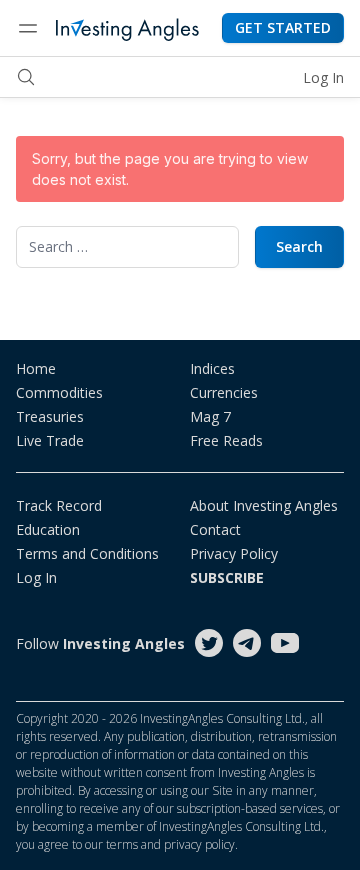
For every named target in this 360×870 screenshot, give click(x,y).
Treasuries (50, 416)
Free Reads (226, 440)
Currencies (224, 392)
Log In (323, 77)
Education (48, 529)
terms (122, 844)
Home (36, 368)
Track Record (59, 505)
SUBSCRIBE (227, 577)
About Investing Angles (264, 505)
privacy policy (199, 844)
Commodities (59, 392)
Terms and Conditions (87, 553)
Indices (212, 368)
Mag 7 (210, 416)
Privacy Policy (234, 553)
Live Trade (50, 440)
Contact (215, 529)
